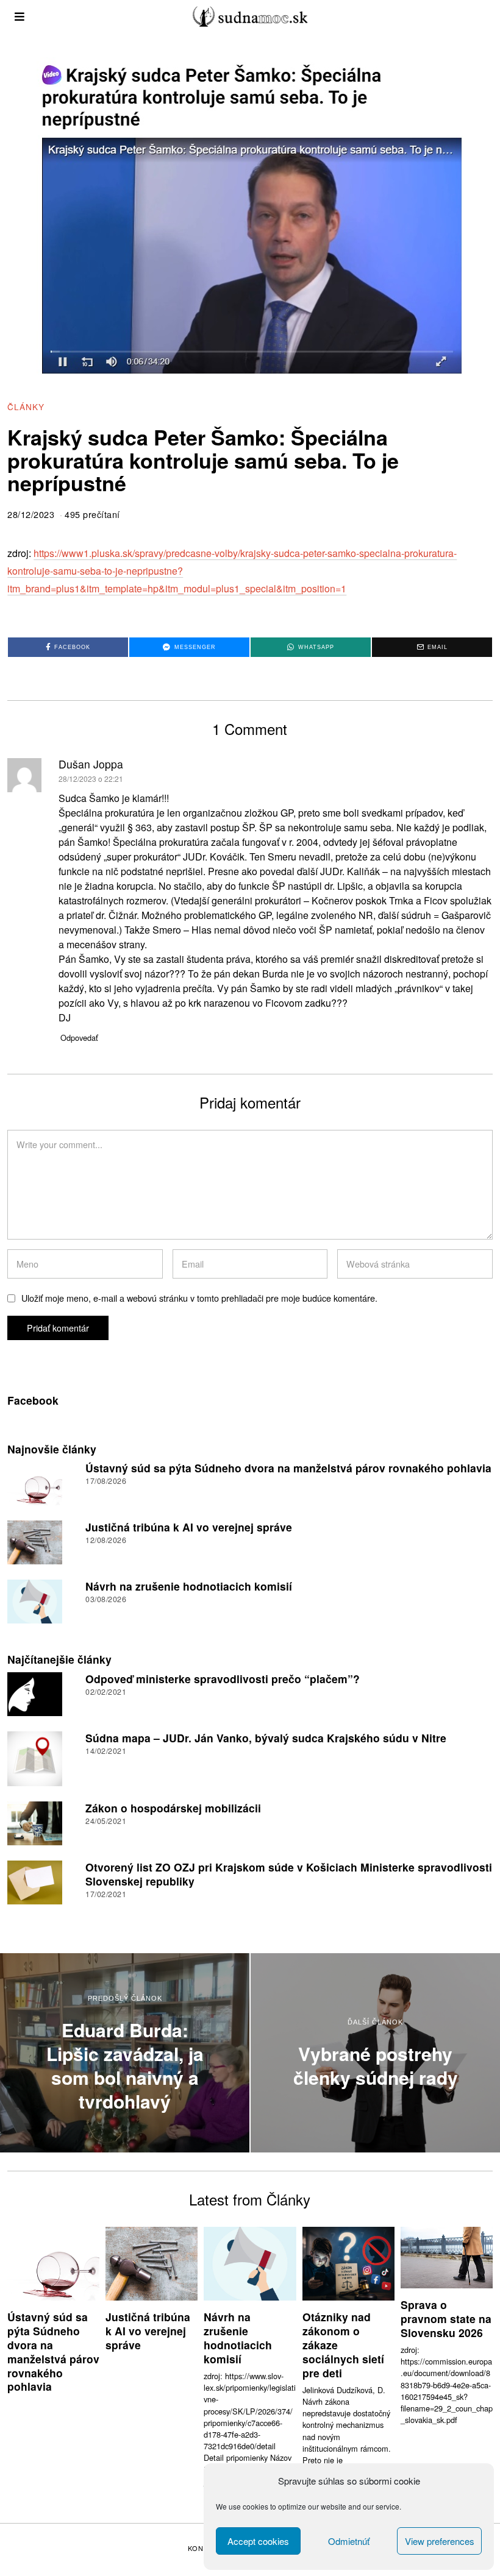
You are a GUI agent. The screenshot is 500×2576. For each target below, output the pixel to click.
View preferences (440, 2541)
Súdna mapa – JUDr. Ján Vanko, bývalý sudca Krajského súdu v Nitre (266, 1738)
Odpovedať (79, 1038)
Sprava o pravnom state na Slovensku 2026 (446, 2319)
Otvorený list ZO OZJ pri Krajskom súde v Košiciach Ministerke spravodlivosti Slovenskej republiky (289, 1874)
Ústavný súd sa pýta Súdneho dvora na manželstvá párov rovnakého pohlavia (288, 1468)
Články (26, 406)
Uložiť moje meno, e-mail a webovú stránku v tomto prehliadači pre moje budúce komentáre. (199, 1298)
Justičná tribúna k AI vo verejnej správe (189, 1527)
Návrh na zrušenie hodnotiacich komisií (189, 1586)
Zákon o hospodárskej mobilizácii (173, 1808)
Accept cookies (258, 2541)
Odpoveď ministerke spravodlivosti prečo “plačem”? (223, 1679)
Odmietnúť (349, 2541)
